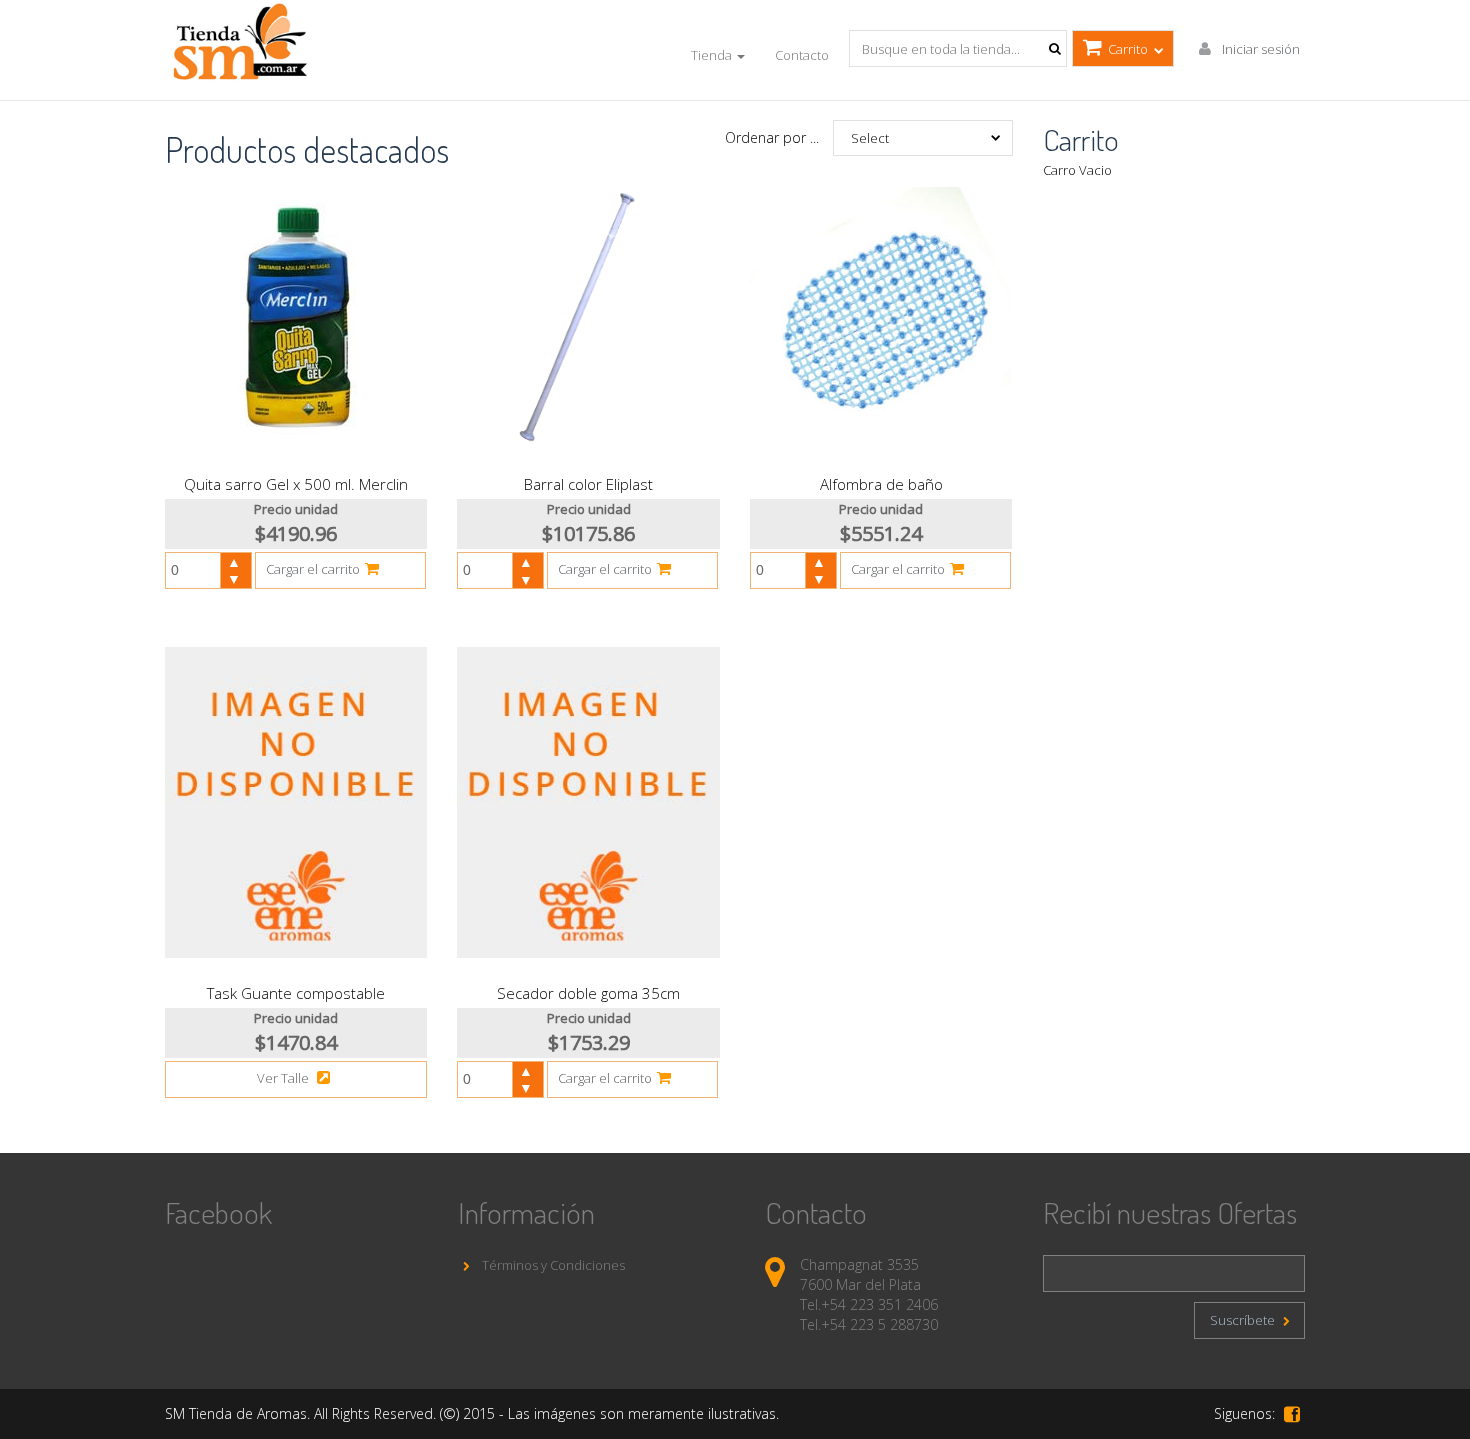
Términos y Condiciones (552, 1265)
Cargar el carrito (313, 569)
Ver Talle (284, 1078)
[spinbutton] (201, 570)
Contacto (802, 55)
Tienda (713, 55)
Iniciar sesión (1259, 49)
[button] (235, 562)
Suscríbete (1244, 1320)
